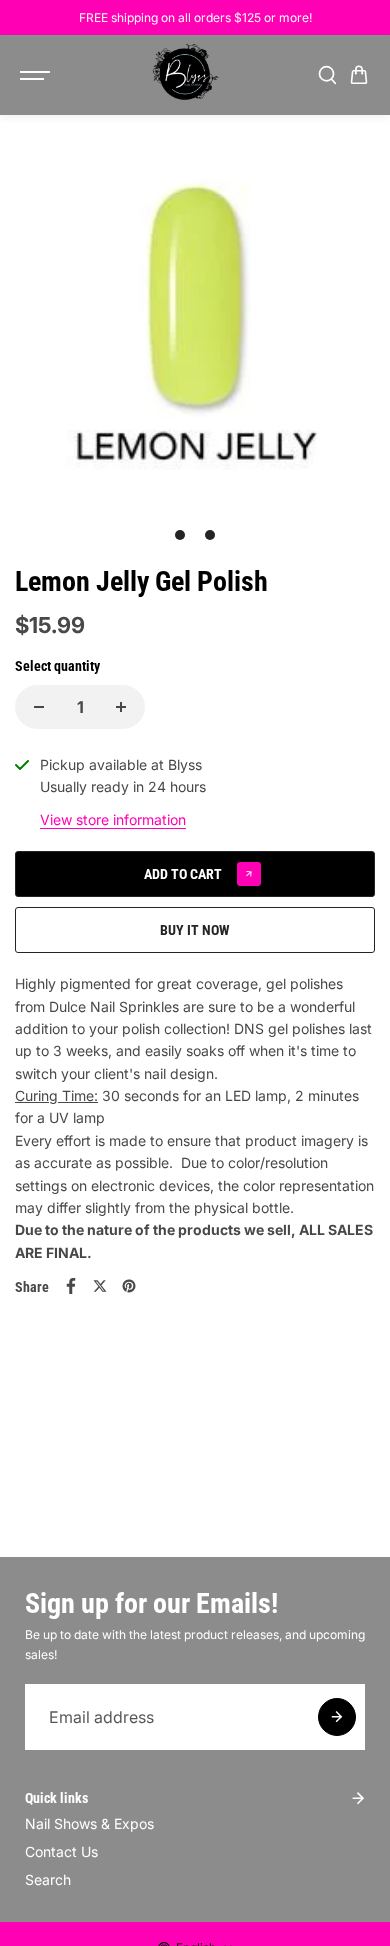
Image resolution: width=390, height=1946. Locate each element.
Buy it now (195, 930)
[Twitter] (100, 1286)
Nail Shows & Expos (89, 1823)
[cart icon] (359, 75)
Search (48, 1879)
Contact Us (61, 1851)
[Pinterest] (129, 1286)
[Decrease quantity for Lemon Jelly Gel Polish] (39, 707)
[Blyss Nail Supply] (185, 75)
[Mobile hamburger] (37, 75)
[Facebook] (71, 1286)
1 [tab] (180, 535)
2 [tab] (210, 535)
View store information (113, 819)
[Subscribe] (337, 1717)
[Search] (327, 75)
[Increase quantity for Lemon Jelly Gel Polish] (121, 707)
